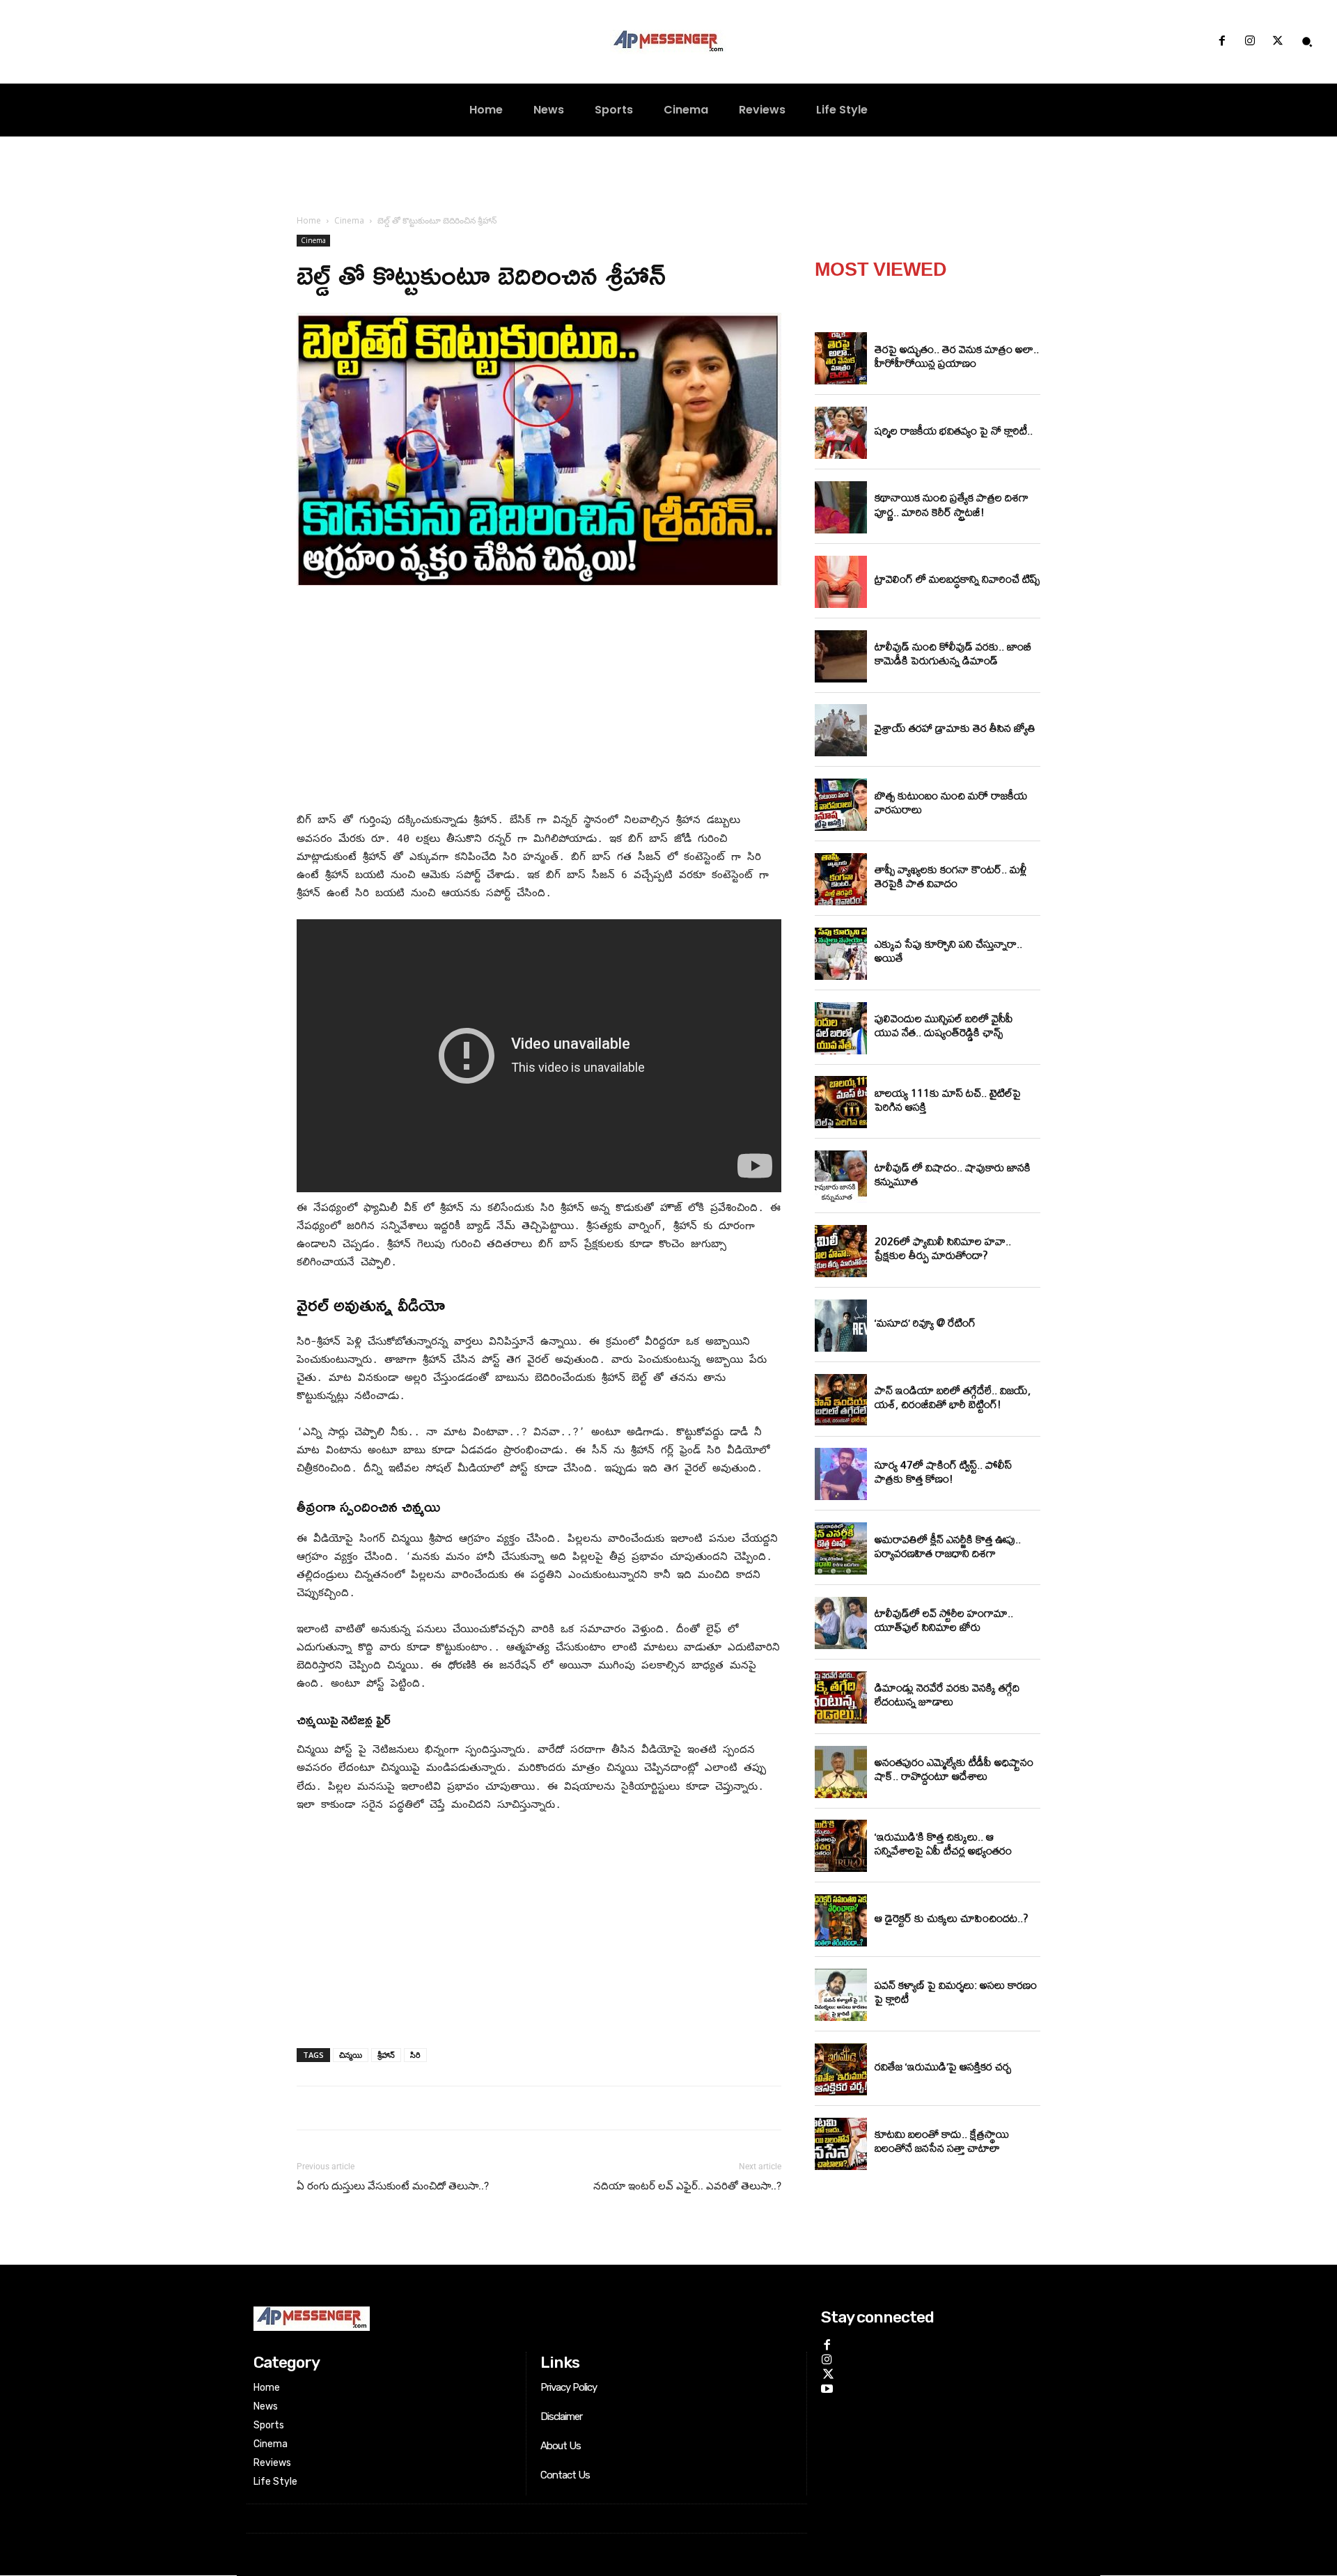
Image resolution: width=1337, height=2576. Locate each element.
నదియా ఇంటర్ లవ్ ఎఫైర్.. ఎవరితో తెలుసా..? (687, 2186)
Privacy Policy (569, 2387)
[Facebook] (1221, 42)
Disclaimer (561, 2417)
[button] (1307, 42)
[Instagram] (1250, 42)
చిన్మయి (351, 2055)
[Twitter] (1278, 42)
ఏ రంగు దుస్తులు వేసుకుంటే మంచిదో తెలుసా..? (393, 2186)
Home (309, 220)
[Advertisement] (539, 701)
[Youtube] (827, 2386)
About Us (561, 2446)
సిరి (415, 2055)
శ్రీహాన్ (386, 2055)
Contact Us (565, 2475)
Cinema (349, 220)
